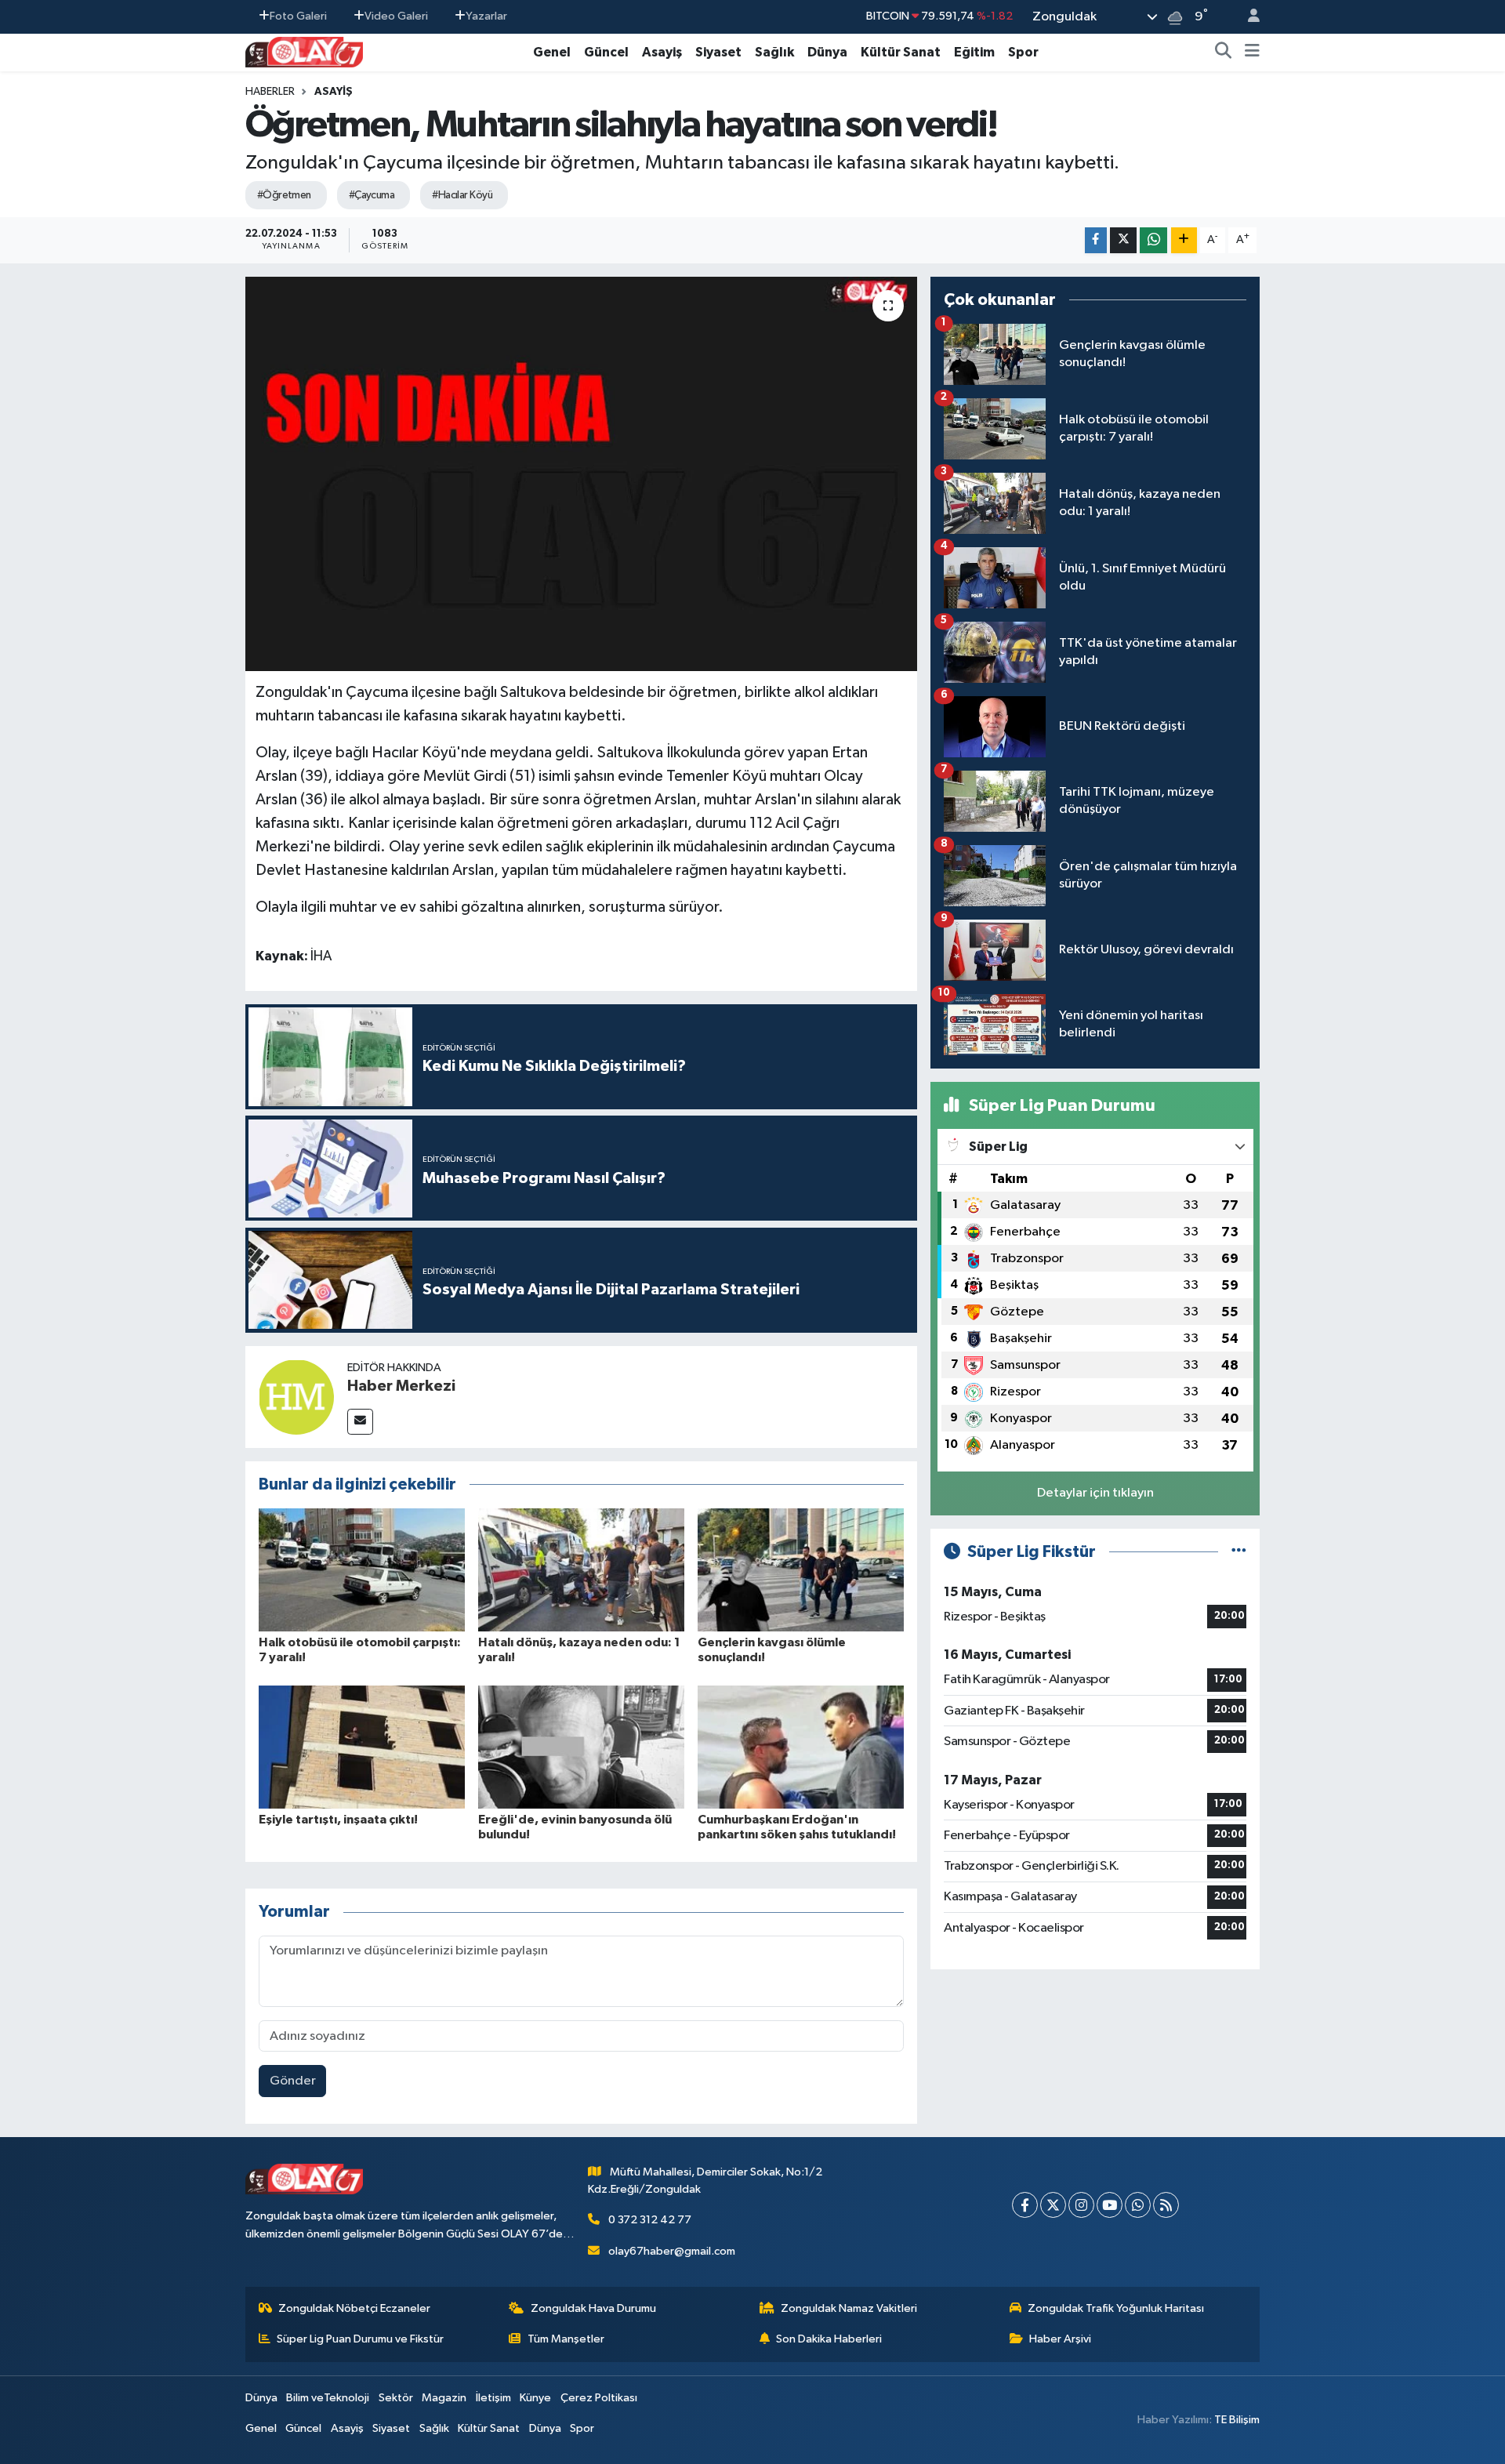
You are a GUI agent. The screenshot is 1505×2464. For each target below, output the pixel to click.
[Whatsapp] (1138, 2205)
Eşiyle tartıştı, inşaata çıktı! (338, 1820)
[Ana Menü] (1252, 53)
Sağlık (774, 52)
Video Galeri (396, 16)
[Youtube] (1110, 2205)
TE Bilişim (1237, 2420)
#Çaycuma (372, 195)
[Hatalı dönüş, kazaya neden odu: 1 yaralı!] (581, 1569)
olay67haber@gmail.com (672, 2251)
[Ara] (1224, 53)
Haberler (270, 92)
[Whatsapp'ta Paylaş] (1153, 240)
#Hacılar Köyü (462, 195)
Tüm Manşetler (566, 2339)
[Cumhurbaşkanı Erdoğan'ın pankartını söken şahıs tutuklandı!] (801, 1746)
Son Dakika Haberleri (829, 2339)
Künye (535, 2398)
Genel (552, 52)
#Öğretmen (284, 195)
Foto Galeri (298, 16)
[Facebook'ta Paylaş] (1096, 240)
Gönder (293, 2081)
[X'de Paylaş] (1123, 240)
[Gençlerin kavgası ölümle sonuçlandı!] (801, 1569)
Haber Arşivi (1060, 2339)
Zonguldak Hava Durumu (593, 2308)
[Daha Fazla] (1184, 240)
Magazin (444, 2398)
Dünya (827, 52)
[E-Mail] (360, 1422)
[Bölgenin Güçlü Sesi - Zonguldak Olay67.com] (304, 51)
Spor (1023, 52)
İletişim (493, 2398)
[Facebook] (1025, 2205)
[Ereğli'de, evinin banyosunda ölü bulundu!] (581, 1746)
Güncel (606, 52)
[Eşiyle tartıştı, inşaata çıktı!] (362, 1746)
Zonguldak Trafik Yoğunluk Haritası (1116, 2308)
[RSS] (1166, 2205)
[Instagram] (1081, 2205)
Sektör (396, 2398)
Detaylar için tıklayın (1095, 1493)
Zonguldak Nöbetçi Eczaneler (354, 2308)
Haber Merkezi (401, 1386)
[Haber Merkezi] (296, 1397)
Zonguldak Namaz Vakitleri (849, 2308)
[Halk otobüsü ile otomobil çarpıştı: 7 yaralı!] (362, 1569)
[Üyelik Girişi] (1247, 17)
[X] (1053, 2205)
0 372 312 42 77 (650, 2220)
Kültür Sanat (901, 52)
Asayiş (662, 52)
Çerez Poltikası (599, 2398)
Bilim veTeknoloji (328, 2398)
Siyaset (718, 52)
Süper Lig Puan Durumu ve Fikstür (360, 2339)
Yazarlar (486, 16)
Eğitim (974, 52)
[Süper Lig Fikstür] (1239, 1552)
